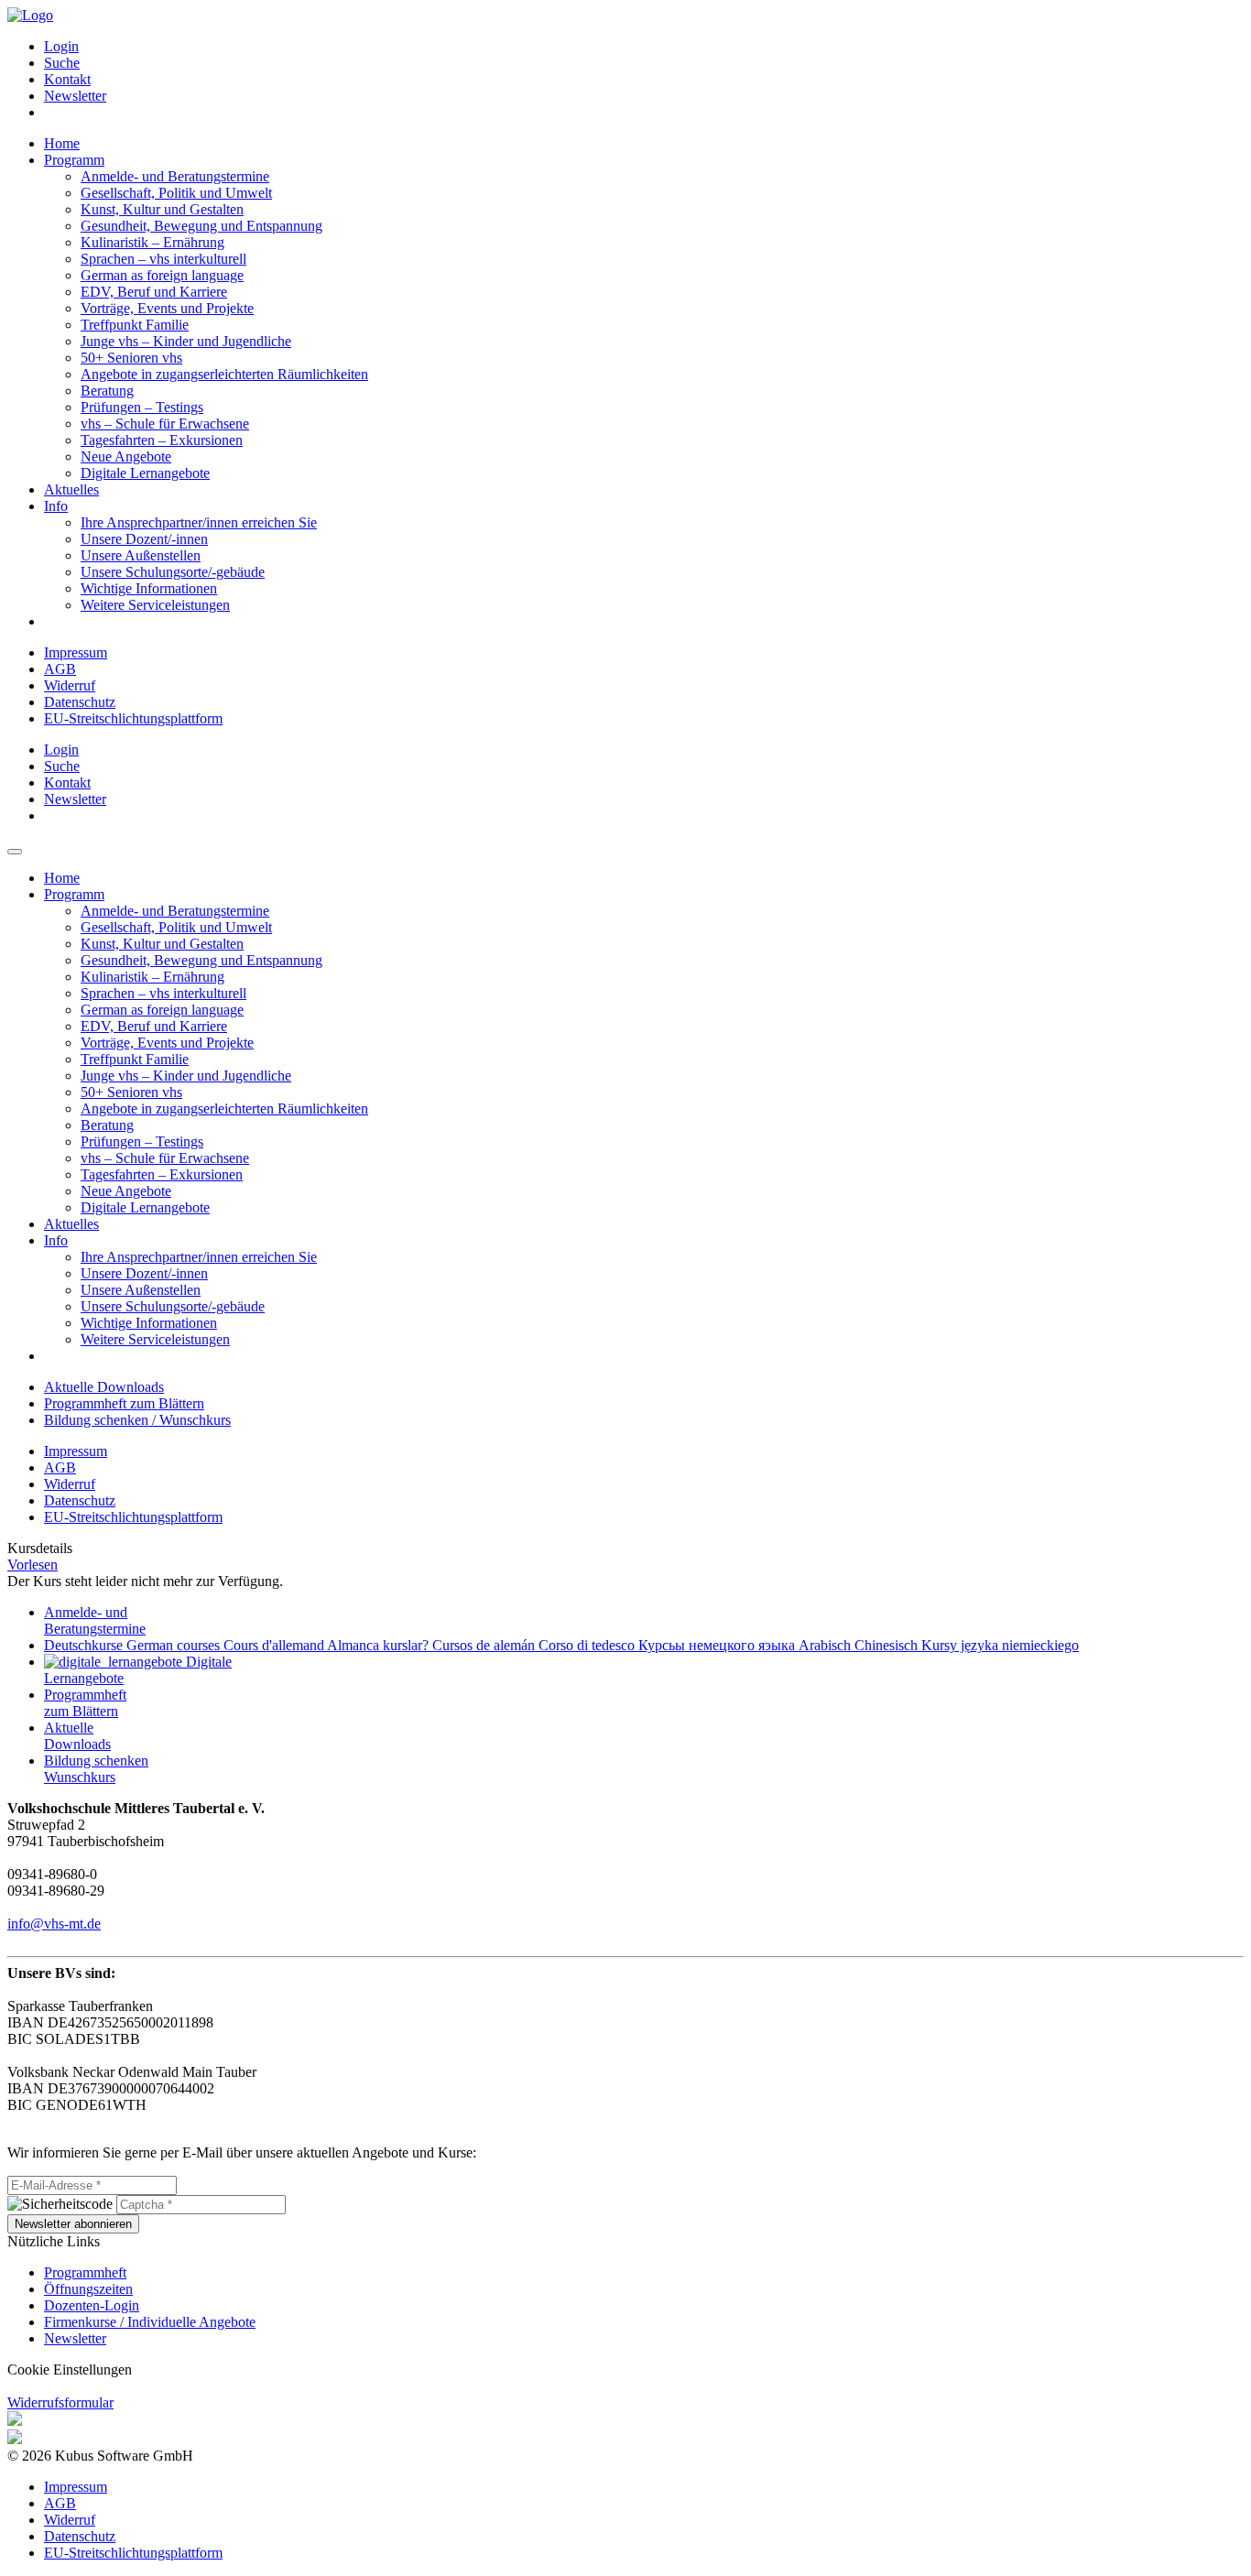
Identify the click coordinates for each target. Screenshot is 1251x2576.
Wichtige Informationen (149, 588)
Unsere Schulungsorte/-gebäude (173, 572)
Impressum (76, 652)
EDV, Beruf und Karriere (154, 292)
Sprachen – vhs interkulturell (163, 259)
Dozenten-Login (92, 2305)
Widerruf (70, 685)
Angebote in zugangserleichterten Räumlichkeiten (224, 374)
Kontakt (67, 79)
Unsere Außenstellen (141, 555)
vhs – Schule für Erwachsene (165, 424)
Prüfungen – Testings (142, 407)
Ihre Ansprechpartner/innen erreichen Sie (199, 522)
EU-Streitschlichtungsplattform (133, 718)
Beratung (107, 391)
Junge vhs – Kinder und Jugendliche (186, 341)
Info (56, 506)
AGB (60, 669)
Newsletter (75, 96)
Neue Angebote (126, 457)
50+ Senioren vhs (131, 358)
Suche (62, 63)
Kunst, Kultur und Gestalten (162, 209)
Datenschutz (80, 702)
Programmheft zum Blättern (124, 1403)
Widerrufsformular (60, 2402)
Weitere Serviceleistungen (155, 605)
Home (62, 143)
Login (61, 46)
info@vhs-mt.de (54, 1924)
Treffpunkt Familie (135, 325)
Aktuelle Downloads (104, 1387)
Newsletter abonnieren (73, 2224)
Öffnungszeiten (88, 2289)
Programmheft (85, 2272)
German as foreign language (162, 275)
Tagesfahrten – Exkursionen (162, 440)
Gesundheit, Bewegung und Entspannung (201, 226)
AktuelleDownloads (77, 1736)
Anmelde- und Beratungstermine (175, 176)
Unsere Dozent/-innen (144, 539)
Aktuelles (71, 489)
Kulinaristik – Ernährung (152, 242)
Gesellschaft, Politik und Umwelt (176, 193)
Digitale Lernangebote (145, 473)
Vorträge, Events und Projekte (167, 308)
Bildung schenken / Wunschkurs (137, 1420)
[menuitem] (644, 47)
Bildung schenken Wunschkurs (96, 1769)
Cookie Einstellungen (70, 2369)
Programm (74, 160)
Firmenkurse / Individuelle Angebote (150, 2322)
